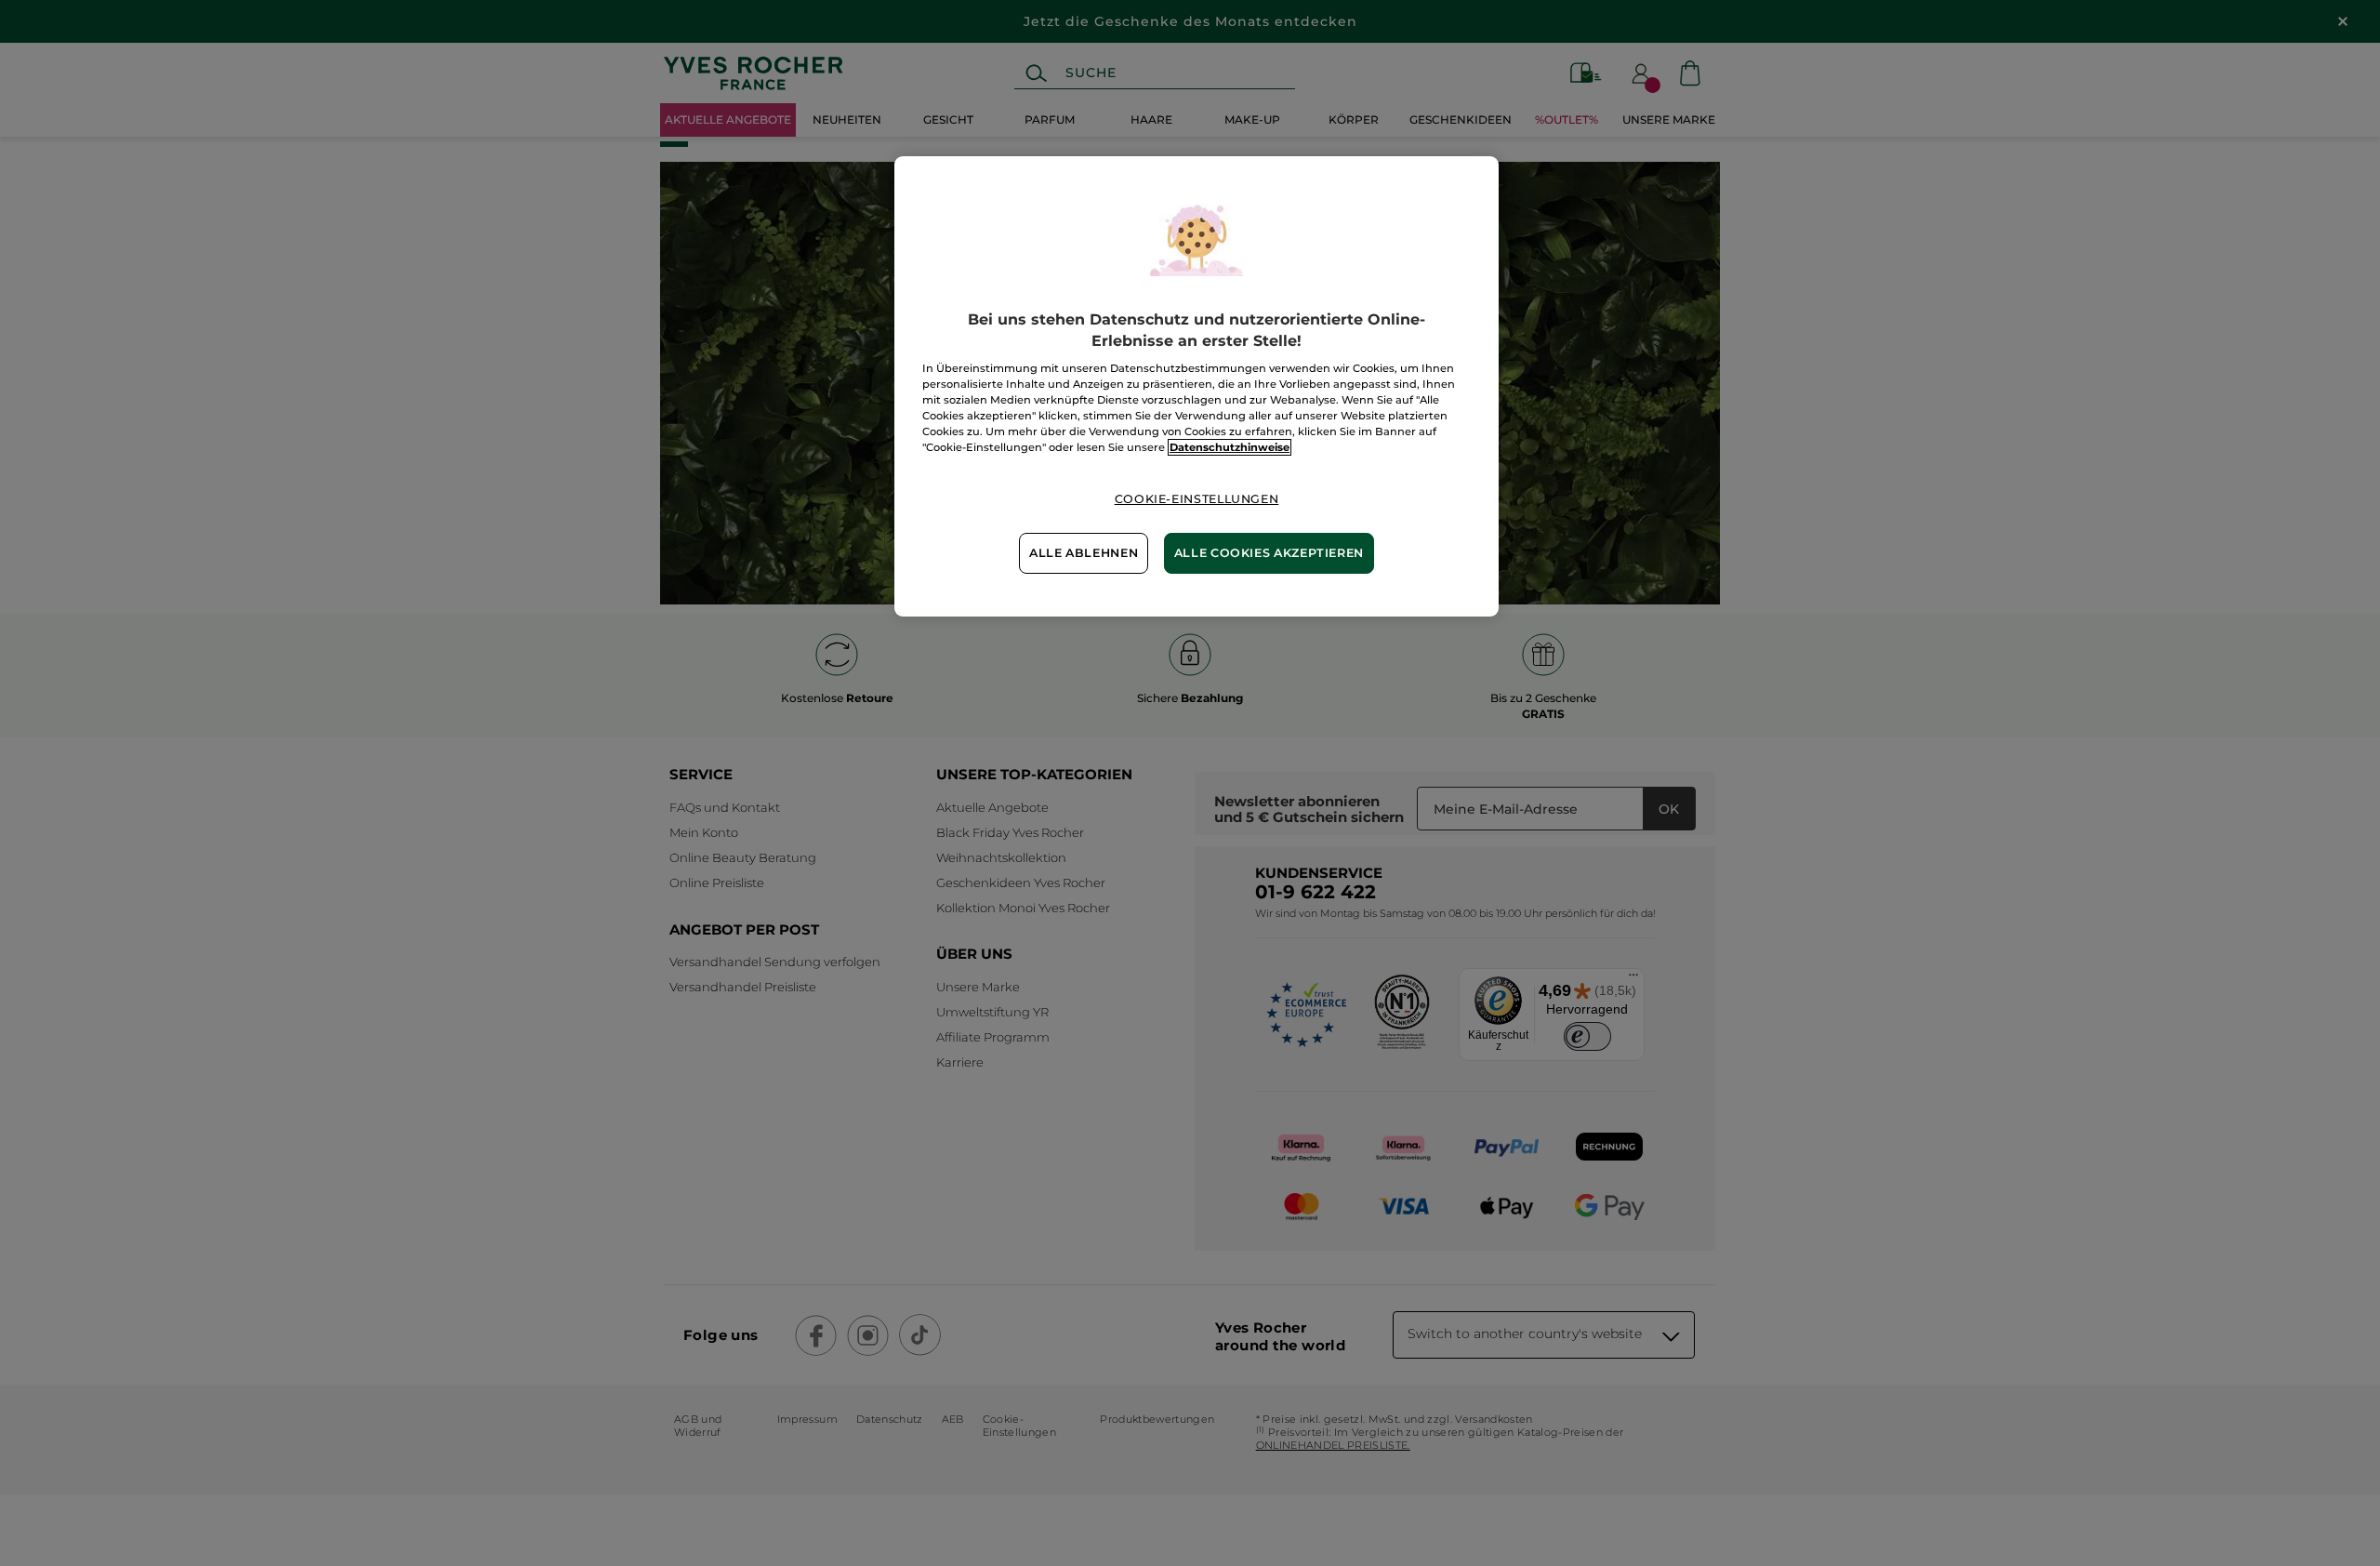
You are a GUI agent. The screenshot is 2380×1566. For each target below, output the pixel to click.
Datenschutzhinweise (1230, 447)
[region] (1197, 386)
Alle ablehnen (1084, 553)
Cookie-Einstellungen (1197, 499)
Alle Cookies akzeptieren (1269, 553)
